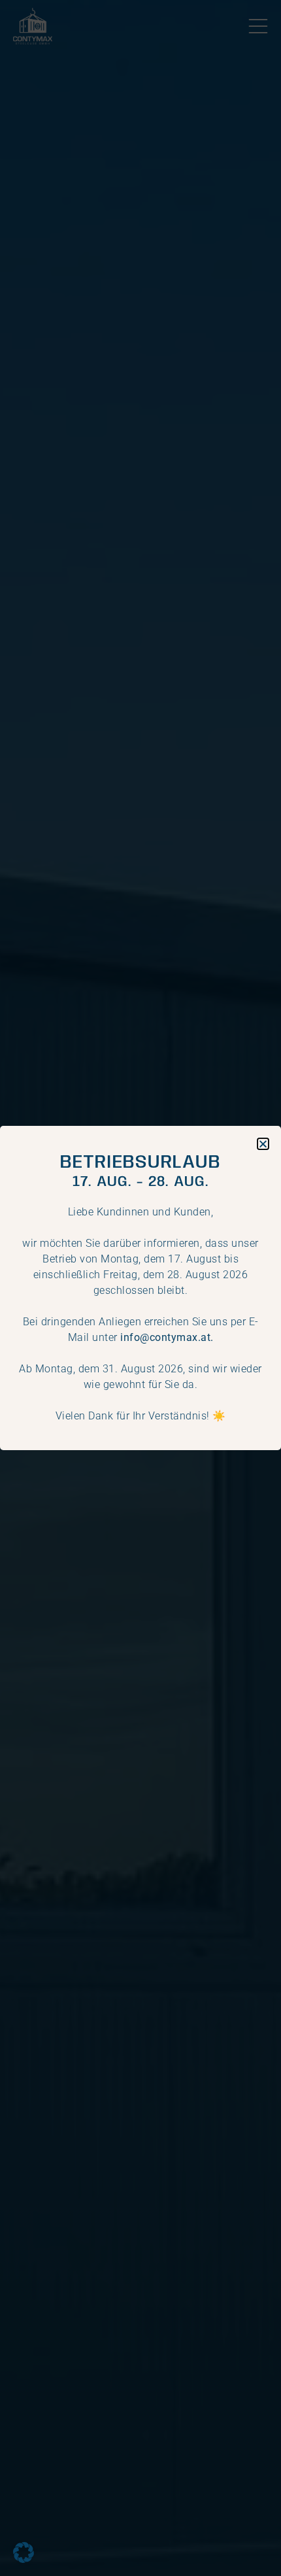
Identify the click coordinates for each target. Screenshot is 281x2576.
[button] (24, 2552)
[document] (140, 1288)
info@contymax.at (165, 1337)
